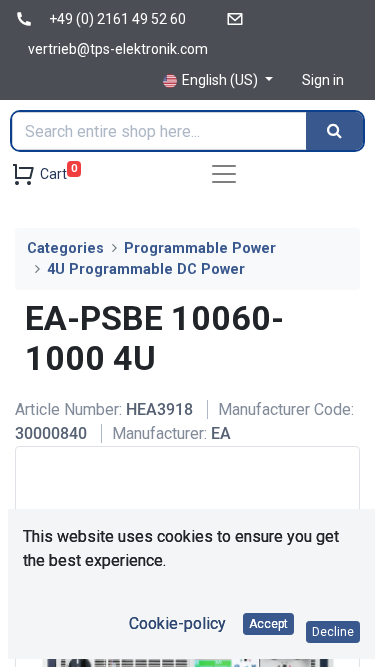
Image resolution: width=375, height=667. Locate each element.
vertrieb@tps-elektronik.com (118, 49)
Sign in (323, 80)
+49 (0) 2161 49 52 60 (117, 19)
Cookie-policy (177, 623)
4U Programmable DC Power (146, 269)
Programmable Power (200, 248)
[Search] (334, 131)
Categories (65, 248)
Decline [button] (333, 632)
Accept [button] (268, 624)
